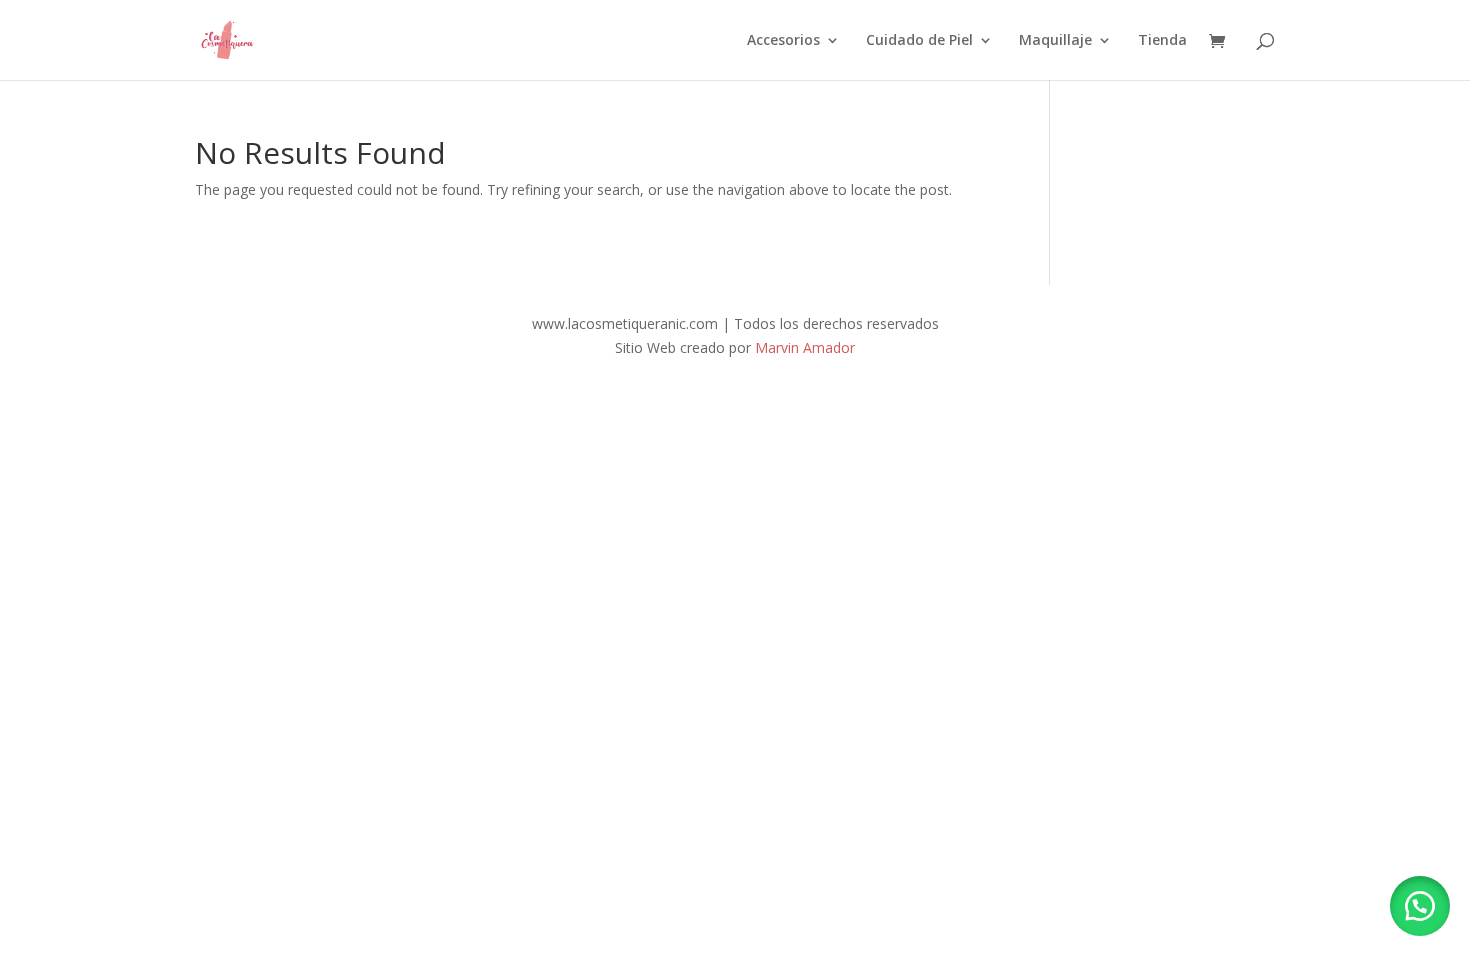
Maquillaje (1055, 41)
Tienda (1162, 41)
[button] (1420, 906)
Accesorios (783, 41)
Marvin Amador (805, 347)
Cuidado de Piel (919, 41)
